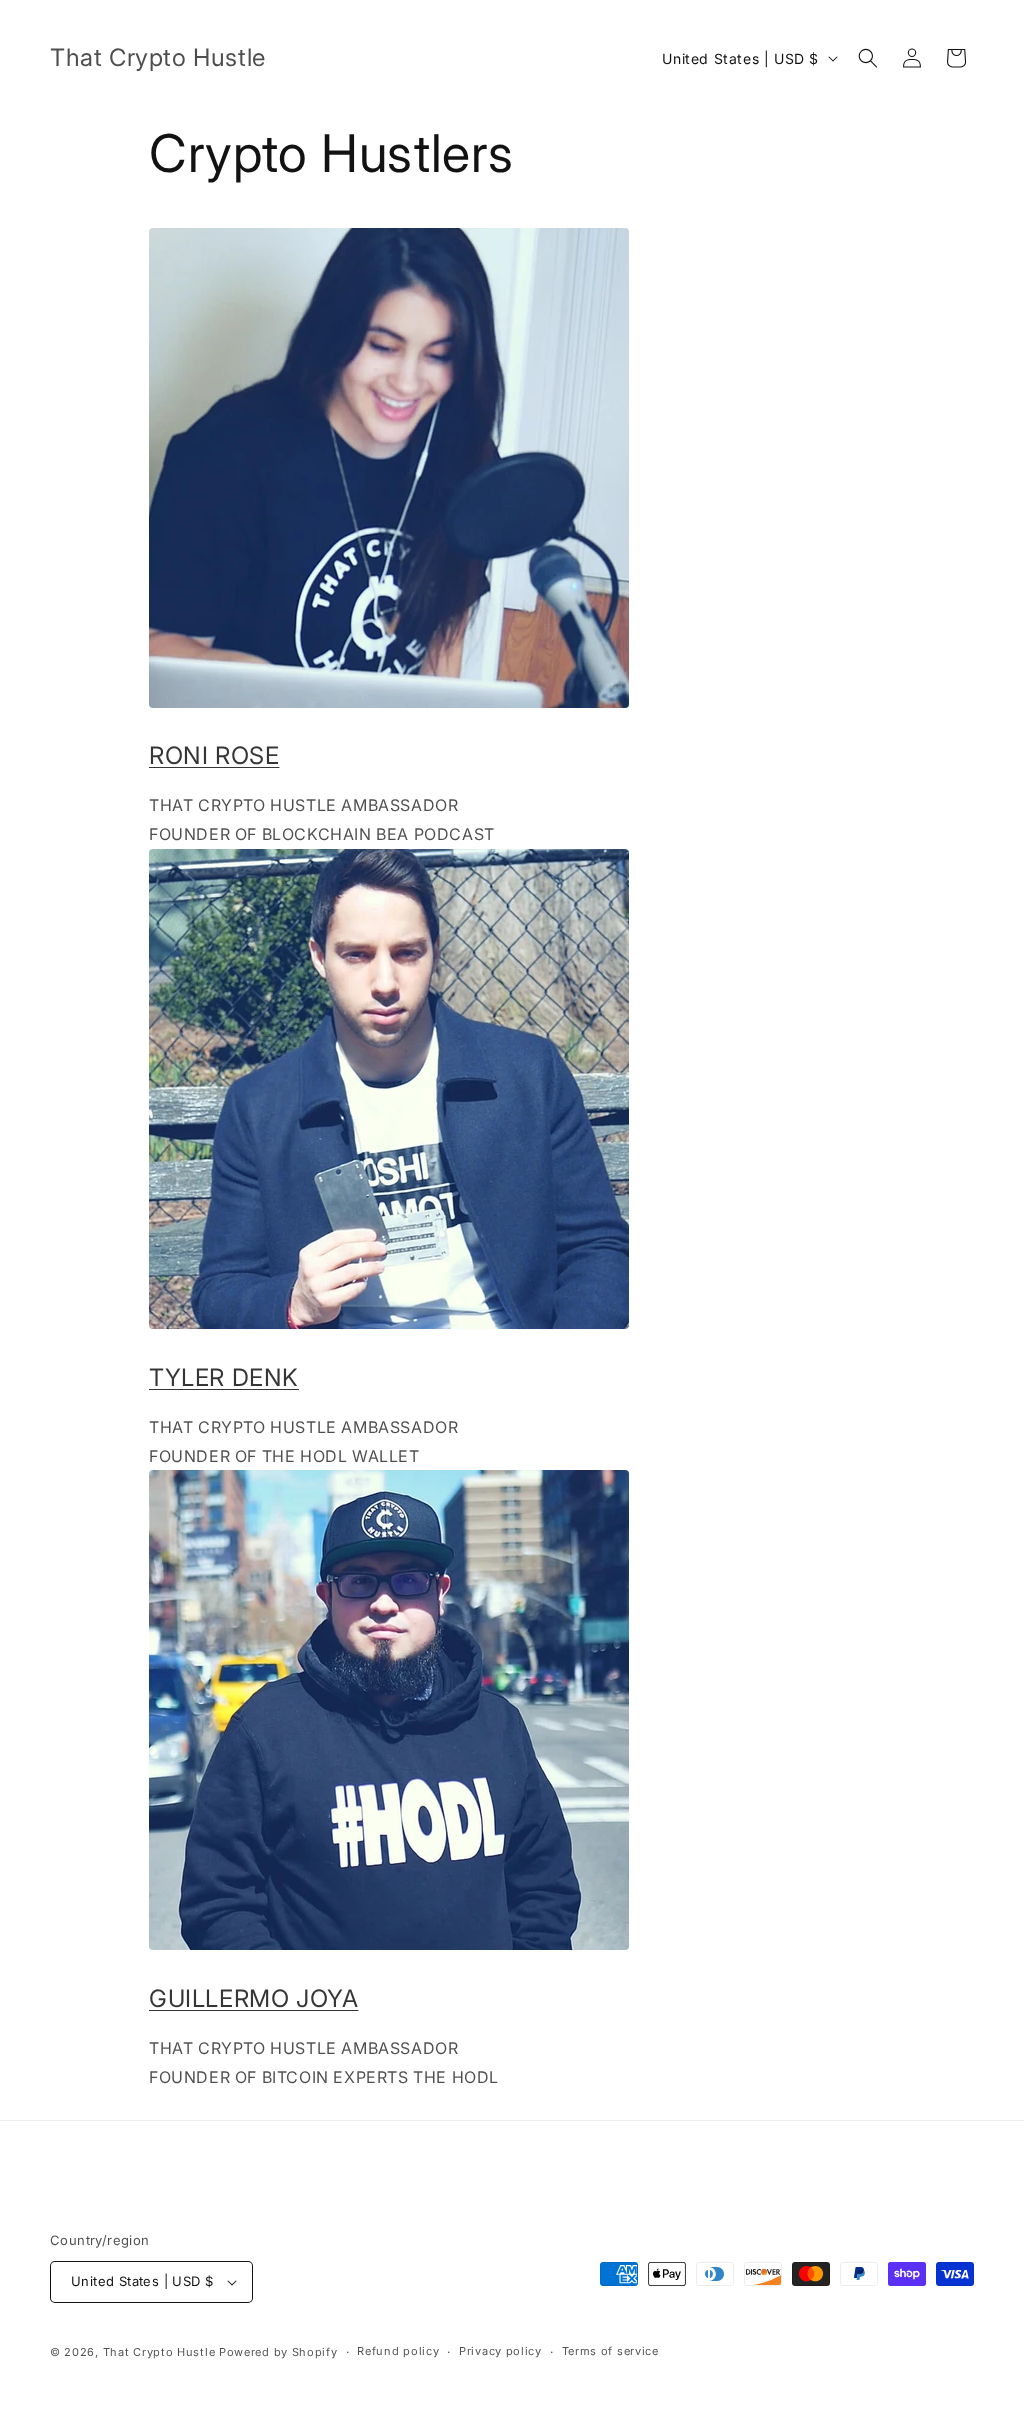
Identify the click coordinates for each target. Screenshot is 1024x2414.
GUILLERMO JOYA (253, 1998)
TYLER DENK (224, 1377)
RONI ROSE (214, 755)
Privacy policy (500, 2351)
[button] (868, 58)
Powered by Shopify (278, 2352)
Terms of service (610, 2351)
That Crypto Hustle (159, 2352)
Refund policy (398, 2351)
